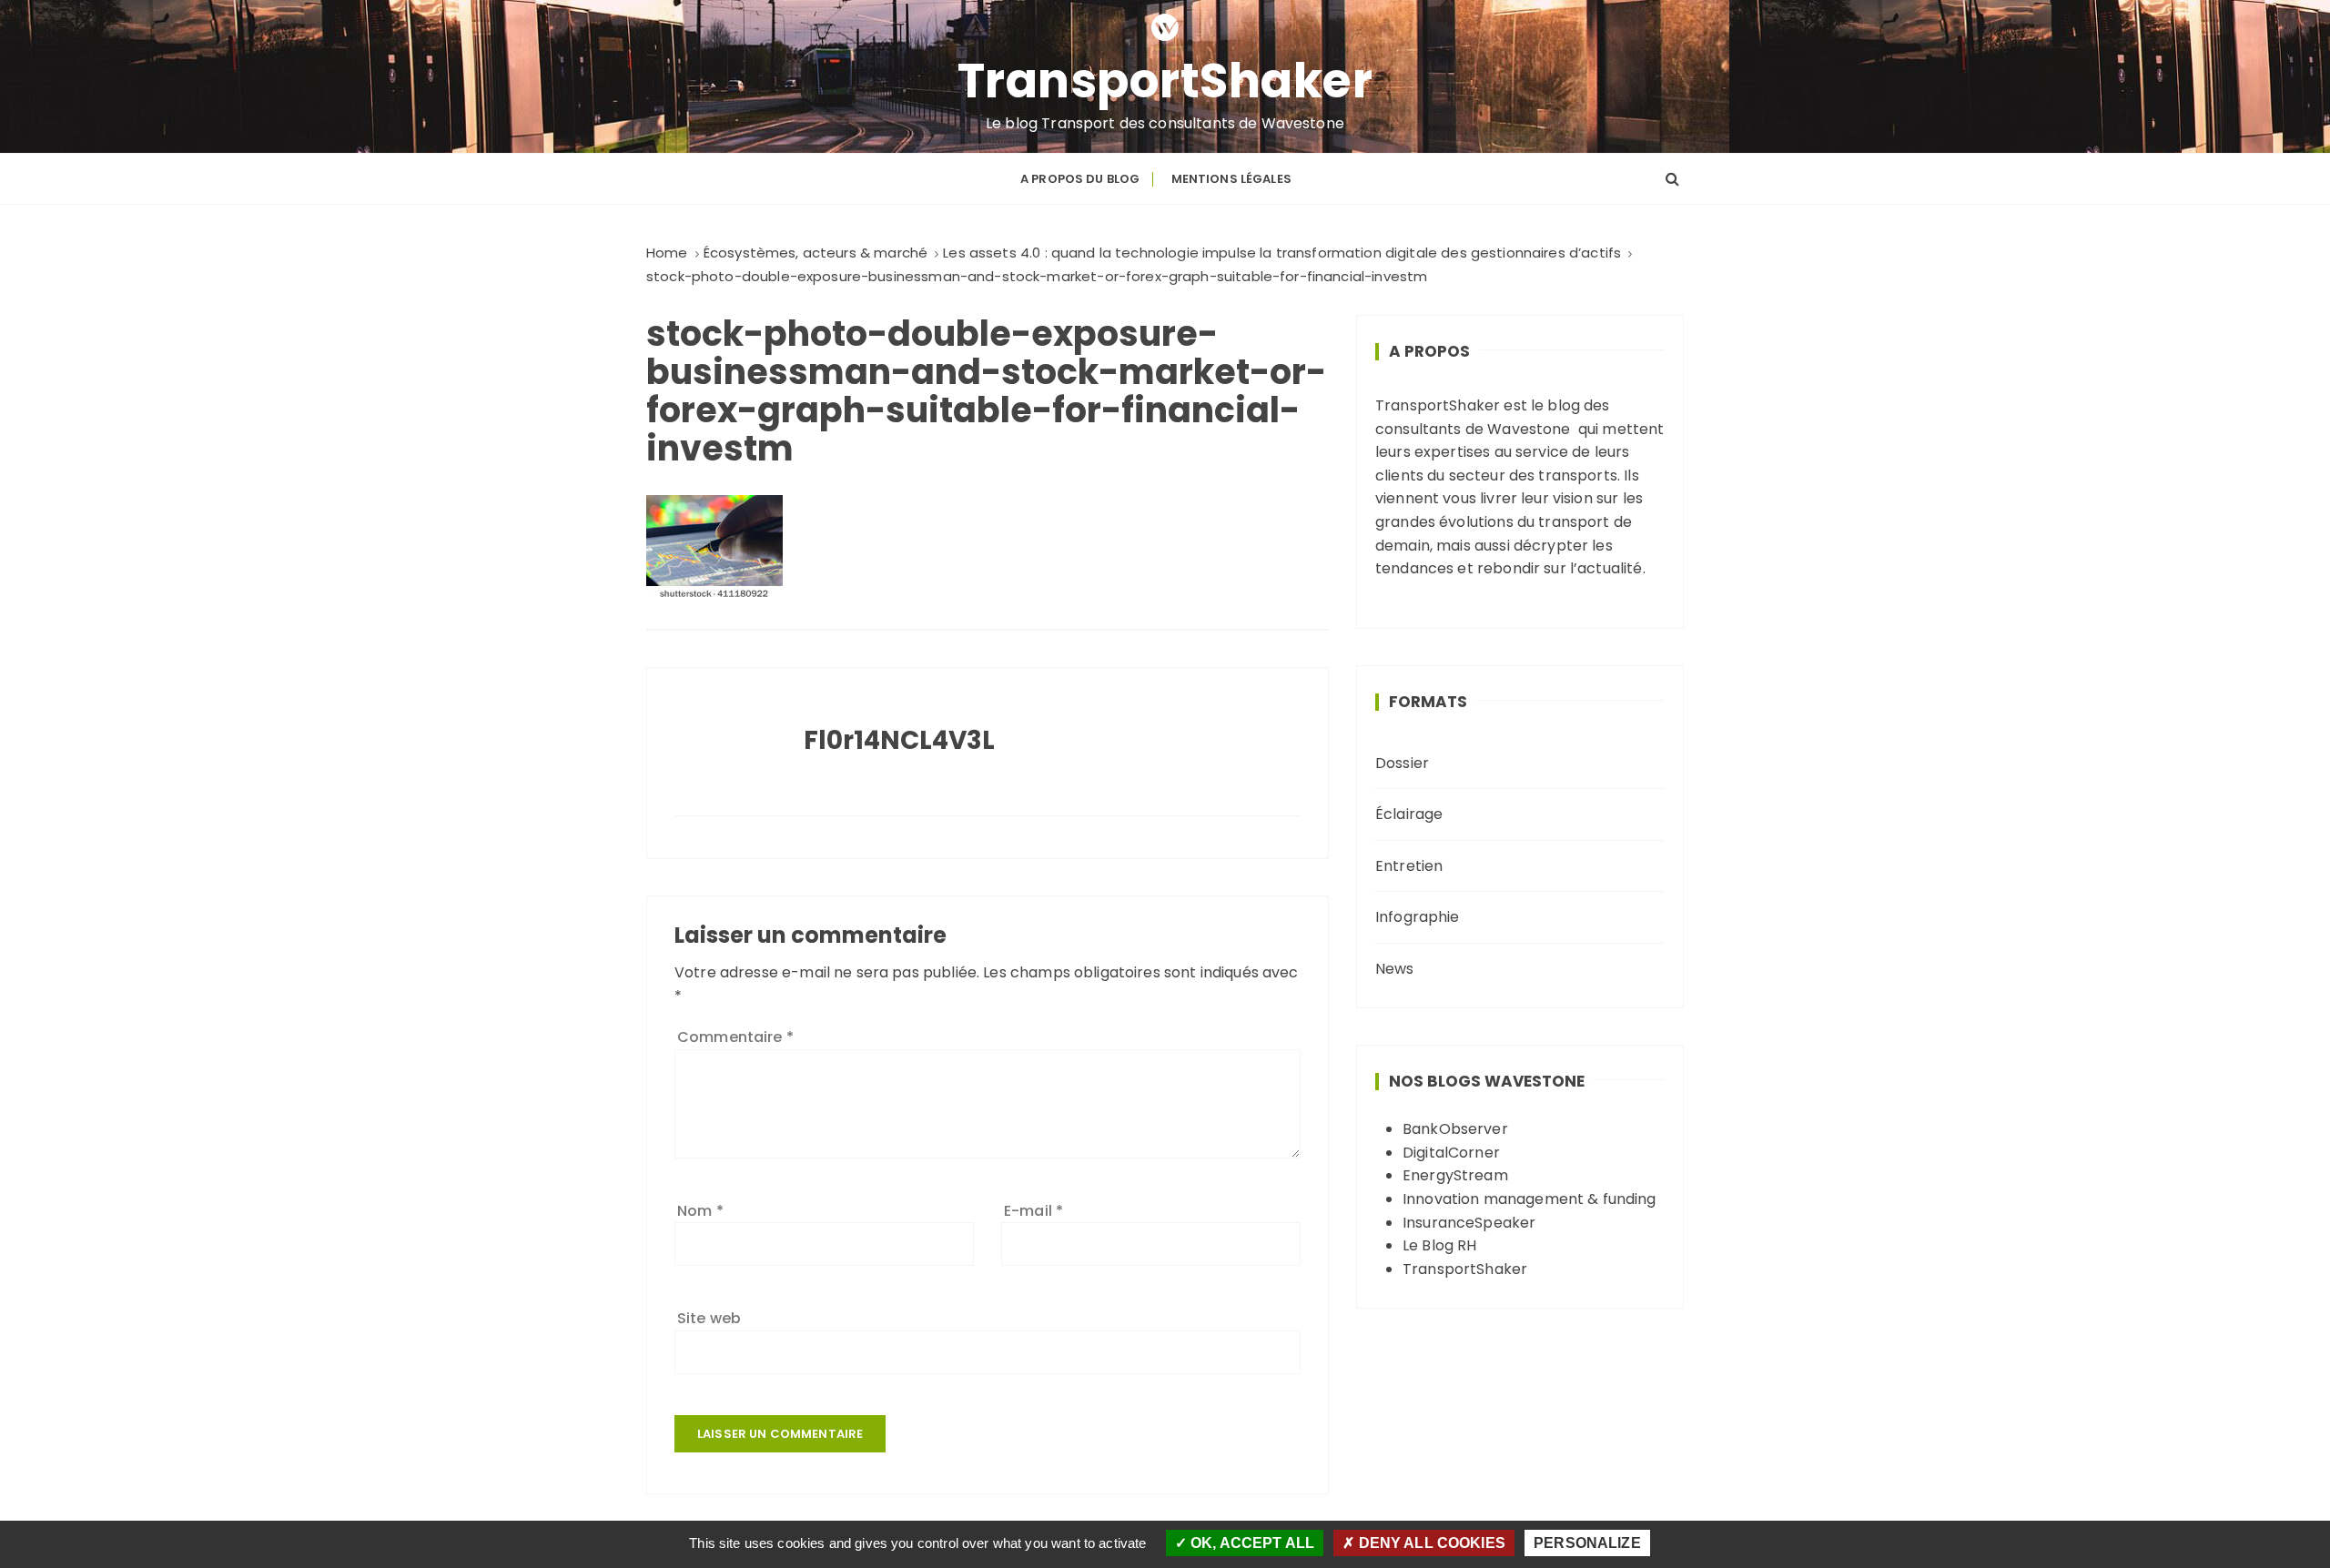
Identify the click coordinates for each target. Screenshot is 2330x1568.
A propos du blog (1080, 179)
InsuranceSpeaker (1469, 1223)
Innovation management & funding (1530, 1199)
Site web (709, 1318)
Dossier (1402, 763)
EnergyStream (1455, 1175)
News (1395, 969)
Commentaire (735, 1037)
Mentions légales (1231, 179)
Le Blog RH (1440, 1245)
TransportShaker (1165, 81)
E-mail (1033, 1211)
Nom (700, 1211)
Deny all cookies (1430, 1543)
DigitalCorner (1451, 1153)
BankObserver (1455, 1129)
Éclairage (1409, 814)
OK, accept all (1251, 1543)
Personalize (1587, 1543)
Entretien (1409, 866)
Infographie (1418, 917)
